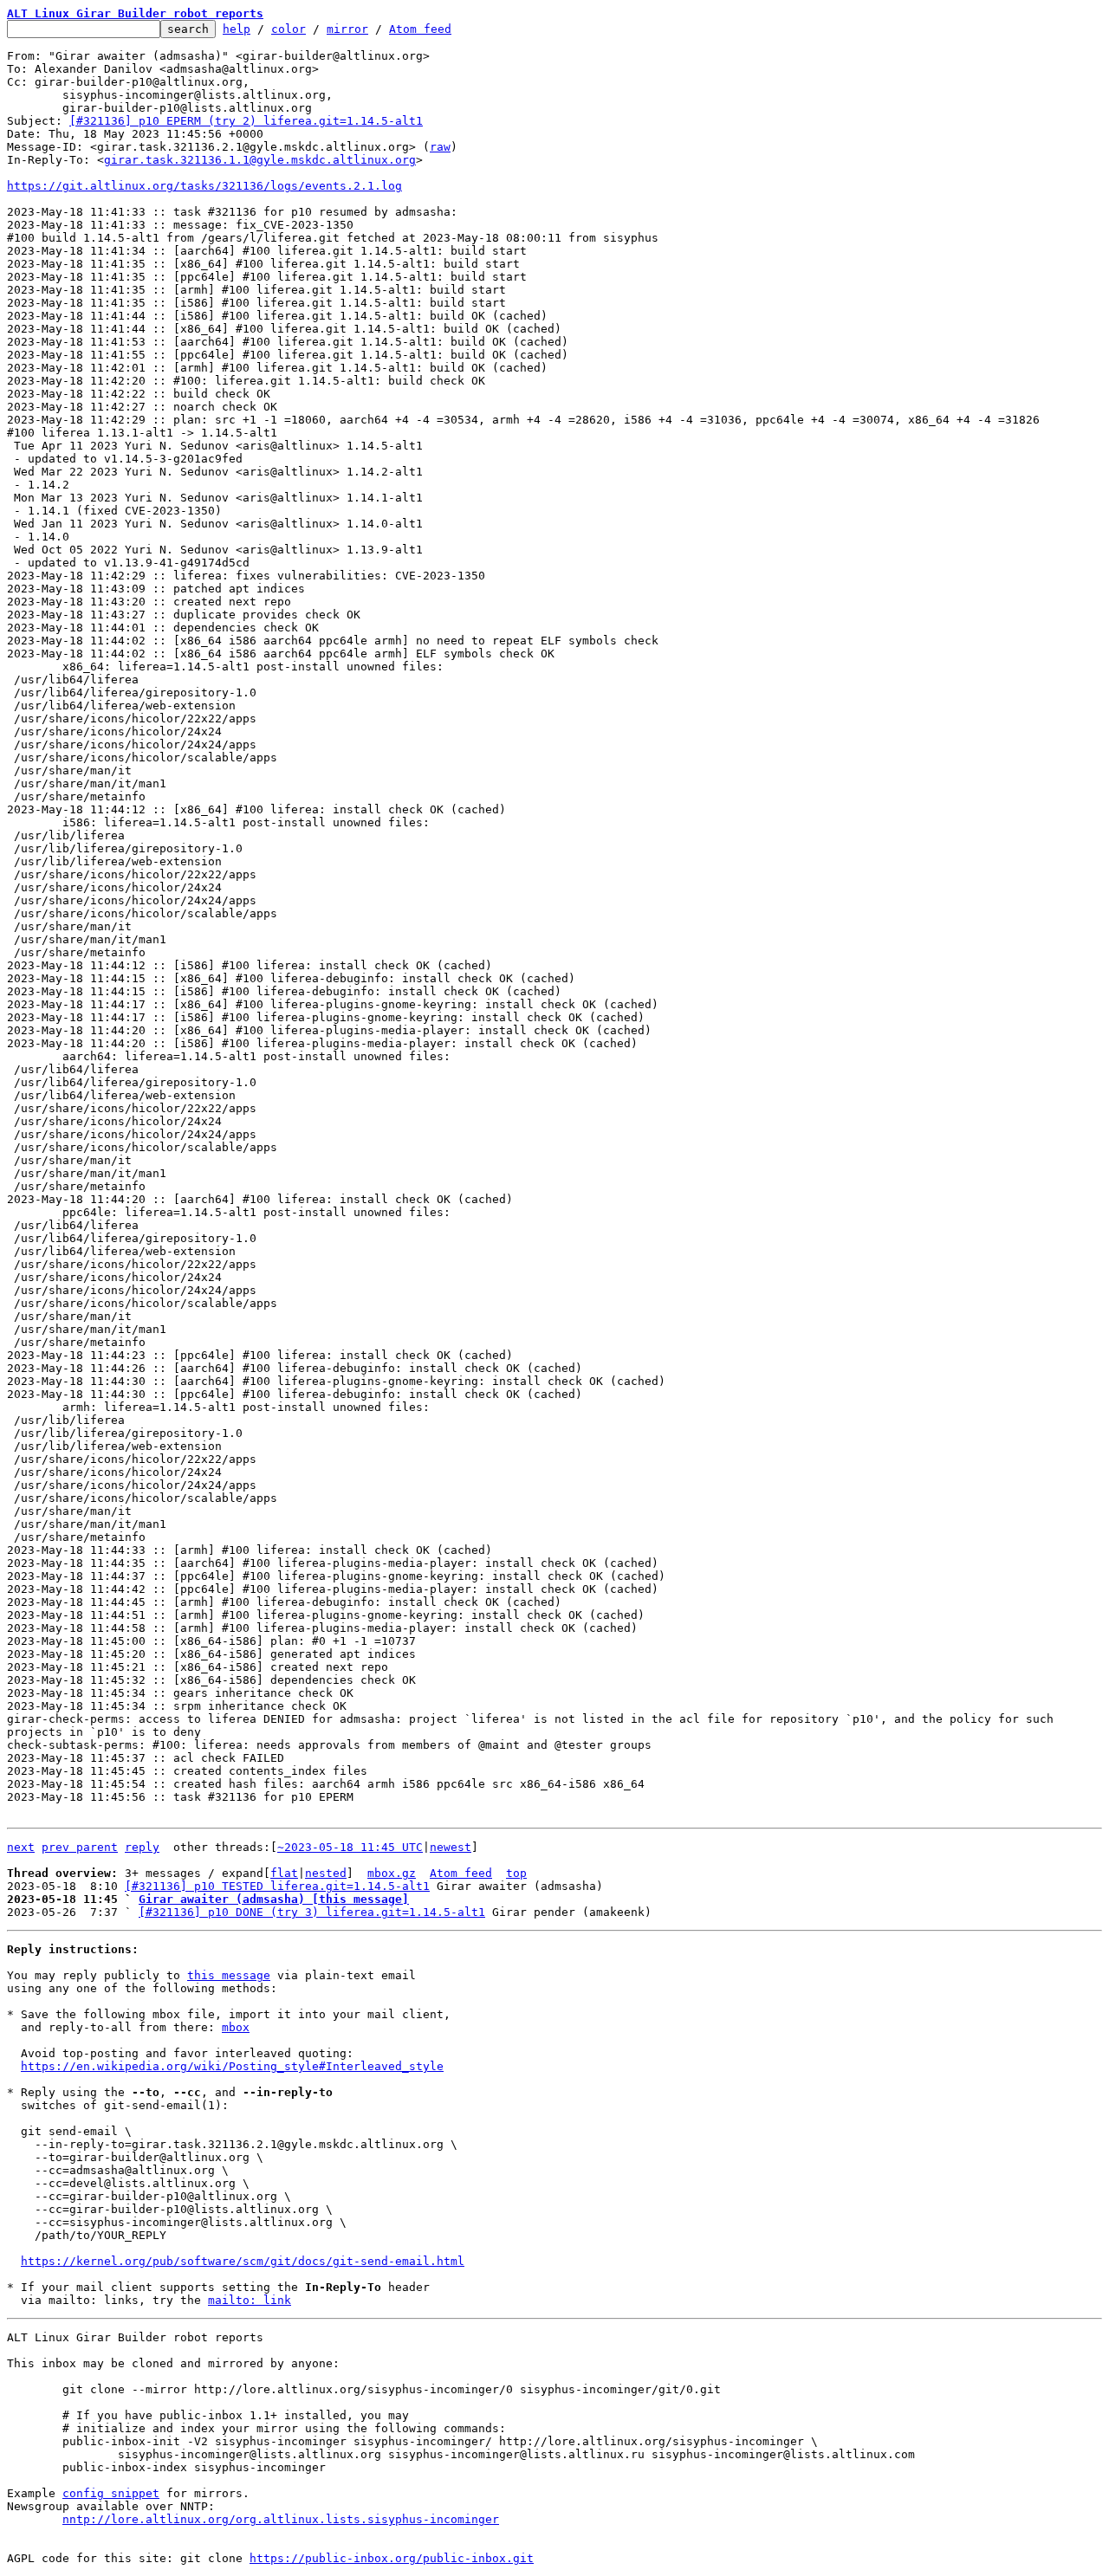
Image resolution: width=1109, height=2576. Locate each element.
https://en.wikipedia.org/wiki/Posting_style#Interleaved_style (232, 2066)
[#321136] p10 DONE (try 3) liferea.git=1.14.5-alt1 (312, 1912)
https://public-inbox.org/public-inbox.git (392, 2558)
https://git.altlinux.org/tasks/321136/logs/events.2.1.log (204, 186)
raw (440, 147)
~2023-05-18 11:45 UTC (350, 1847)
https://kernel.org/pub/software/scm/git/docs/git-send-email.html (243, 2261)
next (21, 1847)
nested (326, 1873)
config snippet (111, 2493)
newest (451, 1847)
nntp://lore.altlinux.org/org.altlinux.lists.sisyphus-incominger (281, 2519)
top (516, 1873)
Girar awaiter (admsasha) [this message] (274, 1899)
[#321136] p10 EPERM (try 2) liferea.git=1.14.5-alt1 (246, 121)
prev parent (80, 1847)
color (289, 29)
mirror (347, 29)
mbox (236, 2027)
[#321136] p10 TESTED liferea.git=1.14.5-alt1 (277, 1886)
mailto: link (250, 2300)
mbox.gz (392, 1873)
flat (284, 1873)
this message (229, 1975)
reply (142, 1847)
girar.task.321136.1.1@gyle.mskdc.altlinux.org (260, 160)
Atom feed (420, 29)
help (237, 29)
